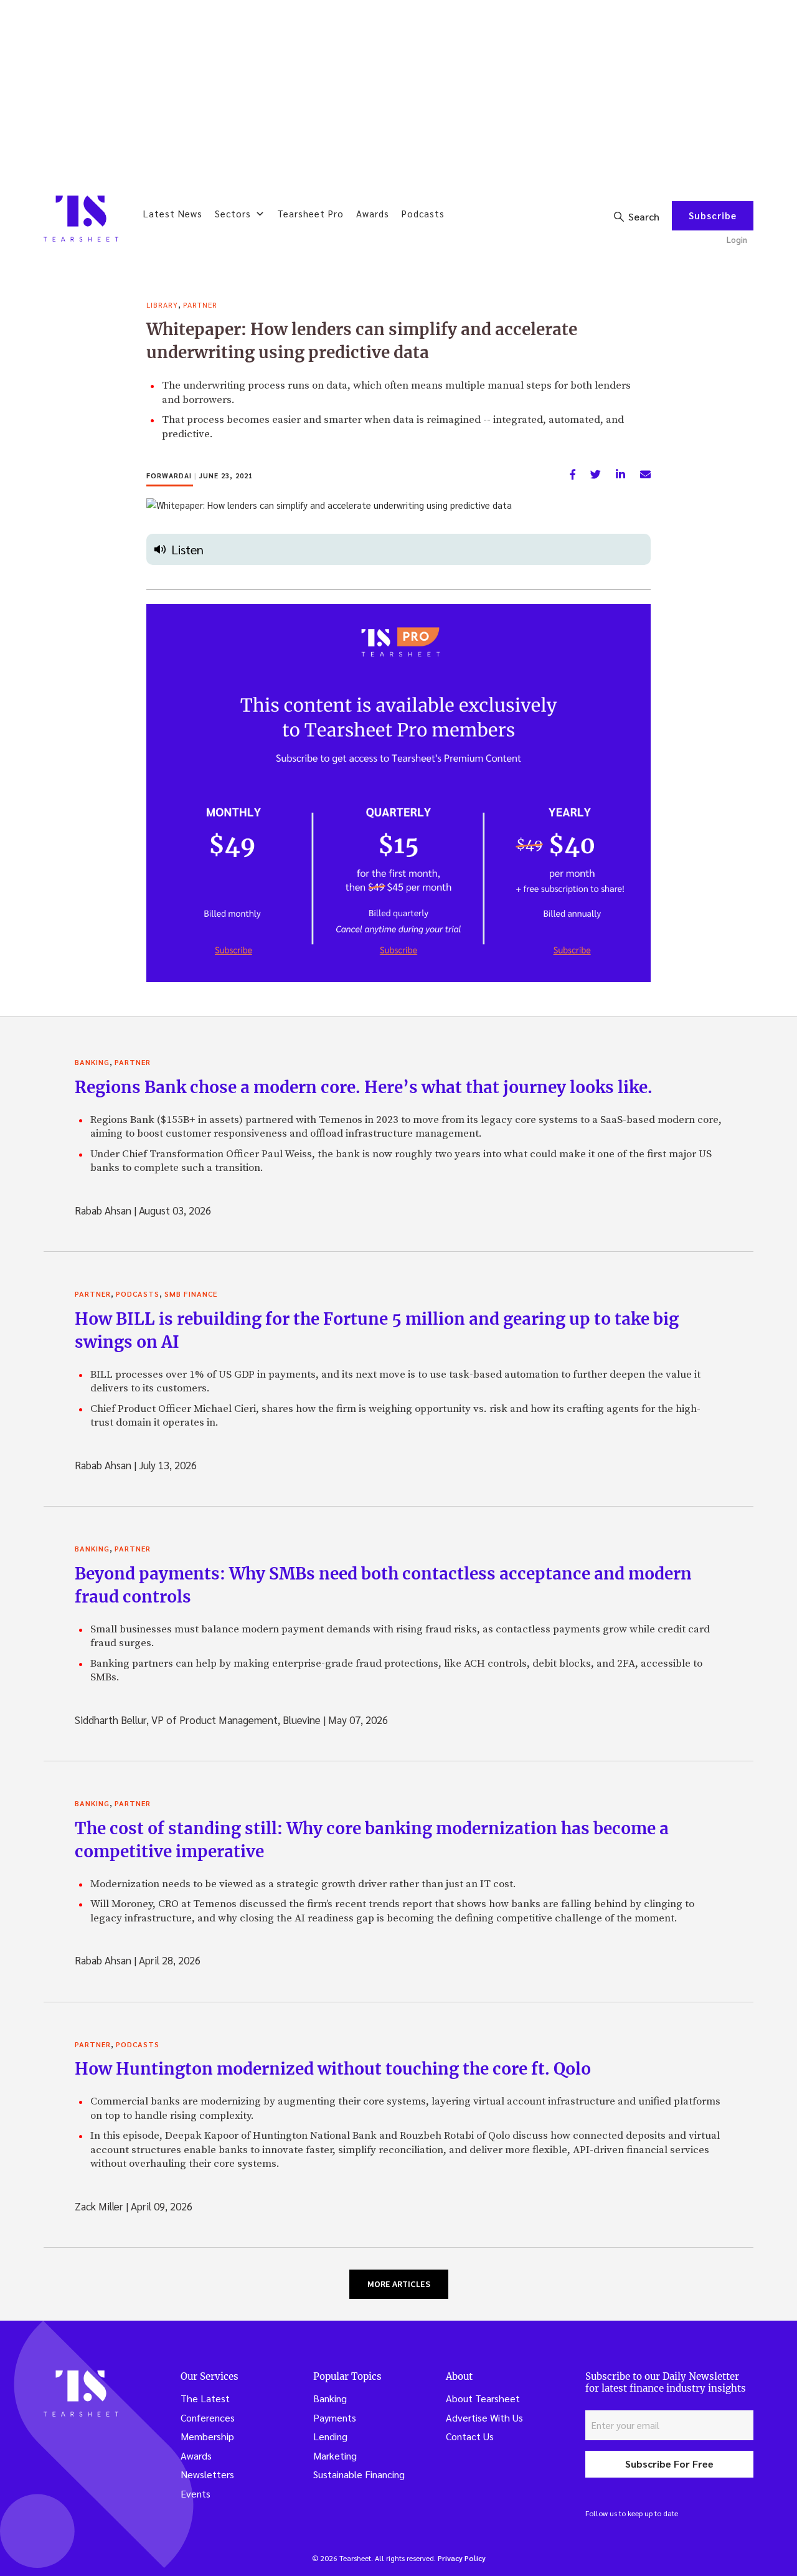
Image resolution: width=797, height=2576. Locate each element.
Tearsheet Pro (310, 213)
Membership (207, 2436)
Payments (335, 2417)
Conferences (208, 2417)
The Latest (205, 2398)
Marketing (335, 2455)
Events (196, 2493)
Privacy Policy (462, 2558)
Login (737, 239)
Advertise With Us (484, 2417)
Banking (92, 1062)
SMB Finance (191, 1294)
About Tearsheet (483, 2398)
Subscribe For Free (669, 2464)
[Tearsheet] (81, 219)
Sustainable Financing (359, 2474)
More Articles (399, 2284)
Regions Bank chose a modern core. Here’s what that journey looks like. (364, 1087)
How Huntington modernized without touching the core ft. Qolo (333, 2069)
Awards (373, 213)
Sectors (233, 213)
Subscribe (713, 215)
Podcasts (423, 213)
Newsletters (207, 2474)
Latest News (173, 213)
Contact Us (470, 2436)
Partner (200, 305)
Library (162, 305)
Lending (330, 2436)
